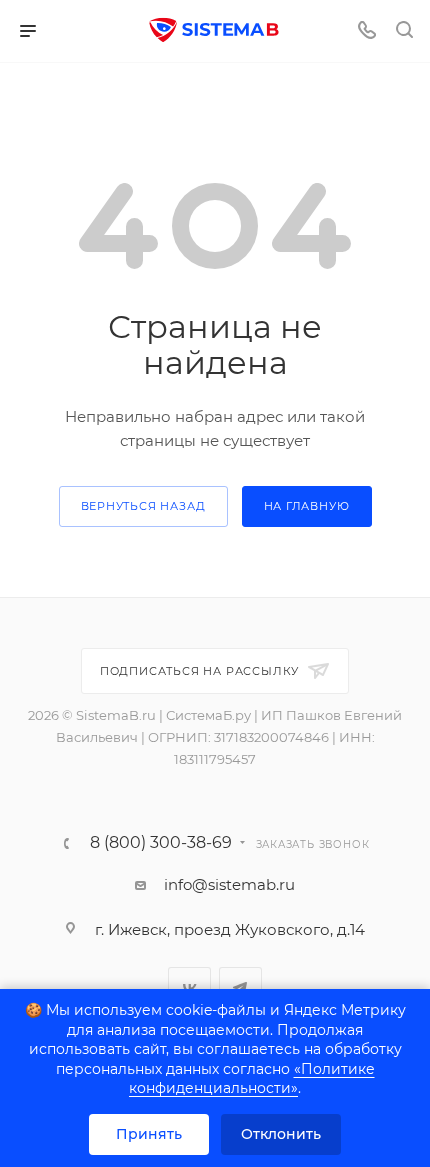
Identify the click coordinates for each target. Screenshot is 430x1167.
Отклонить (281, 1134)
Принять (149, 1134)
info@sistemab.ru (229, 884)
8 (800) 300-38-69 (161, 843)
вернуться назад (143, 506)
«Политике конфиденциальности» (252, 1079)
